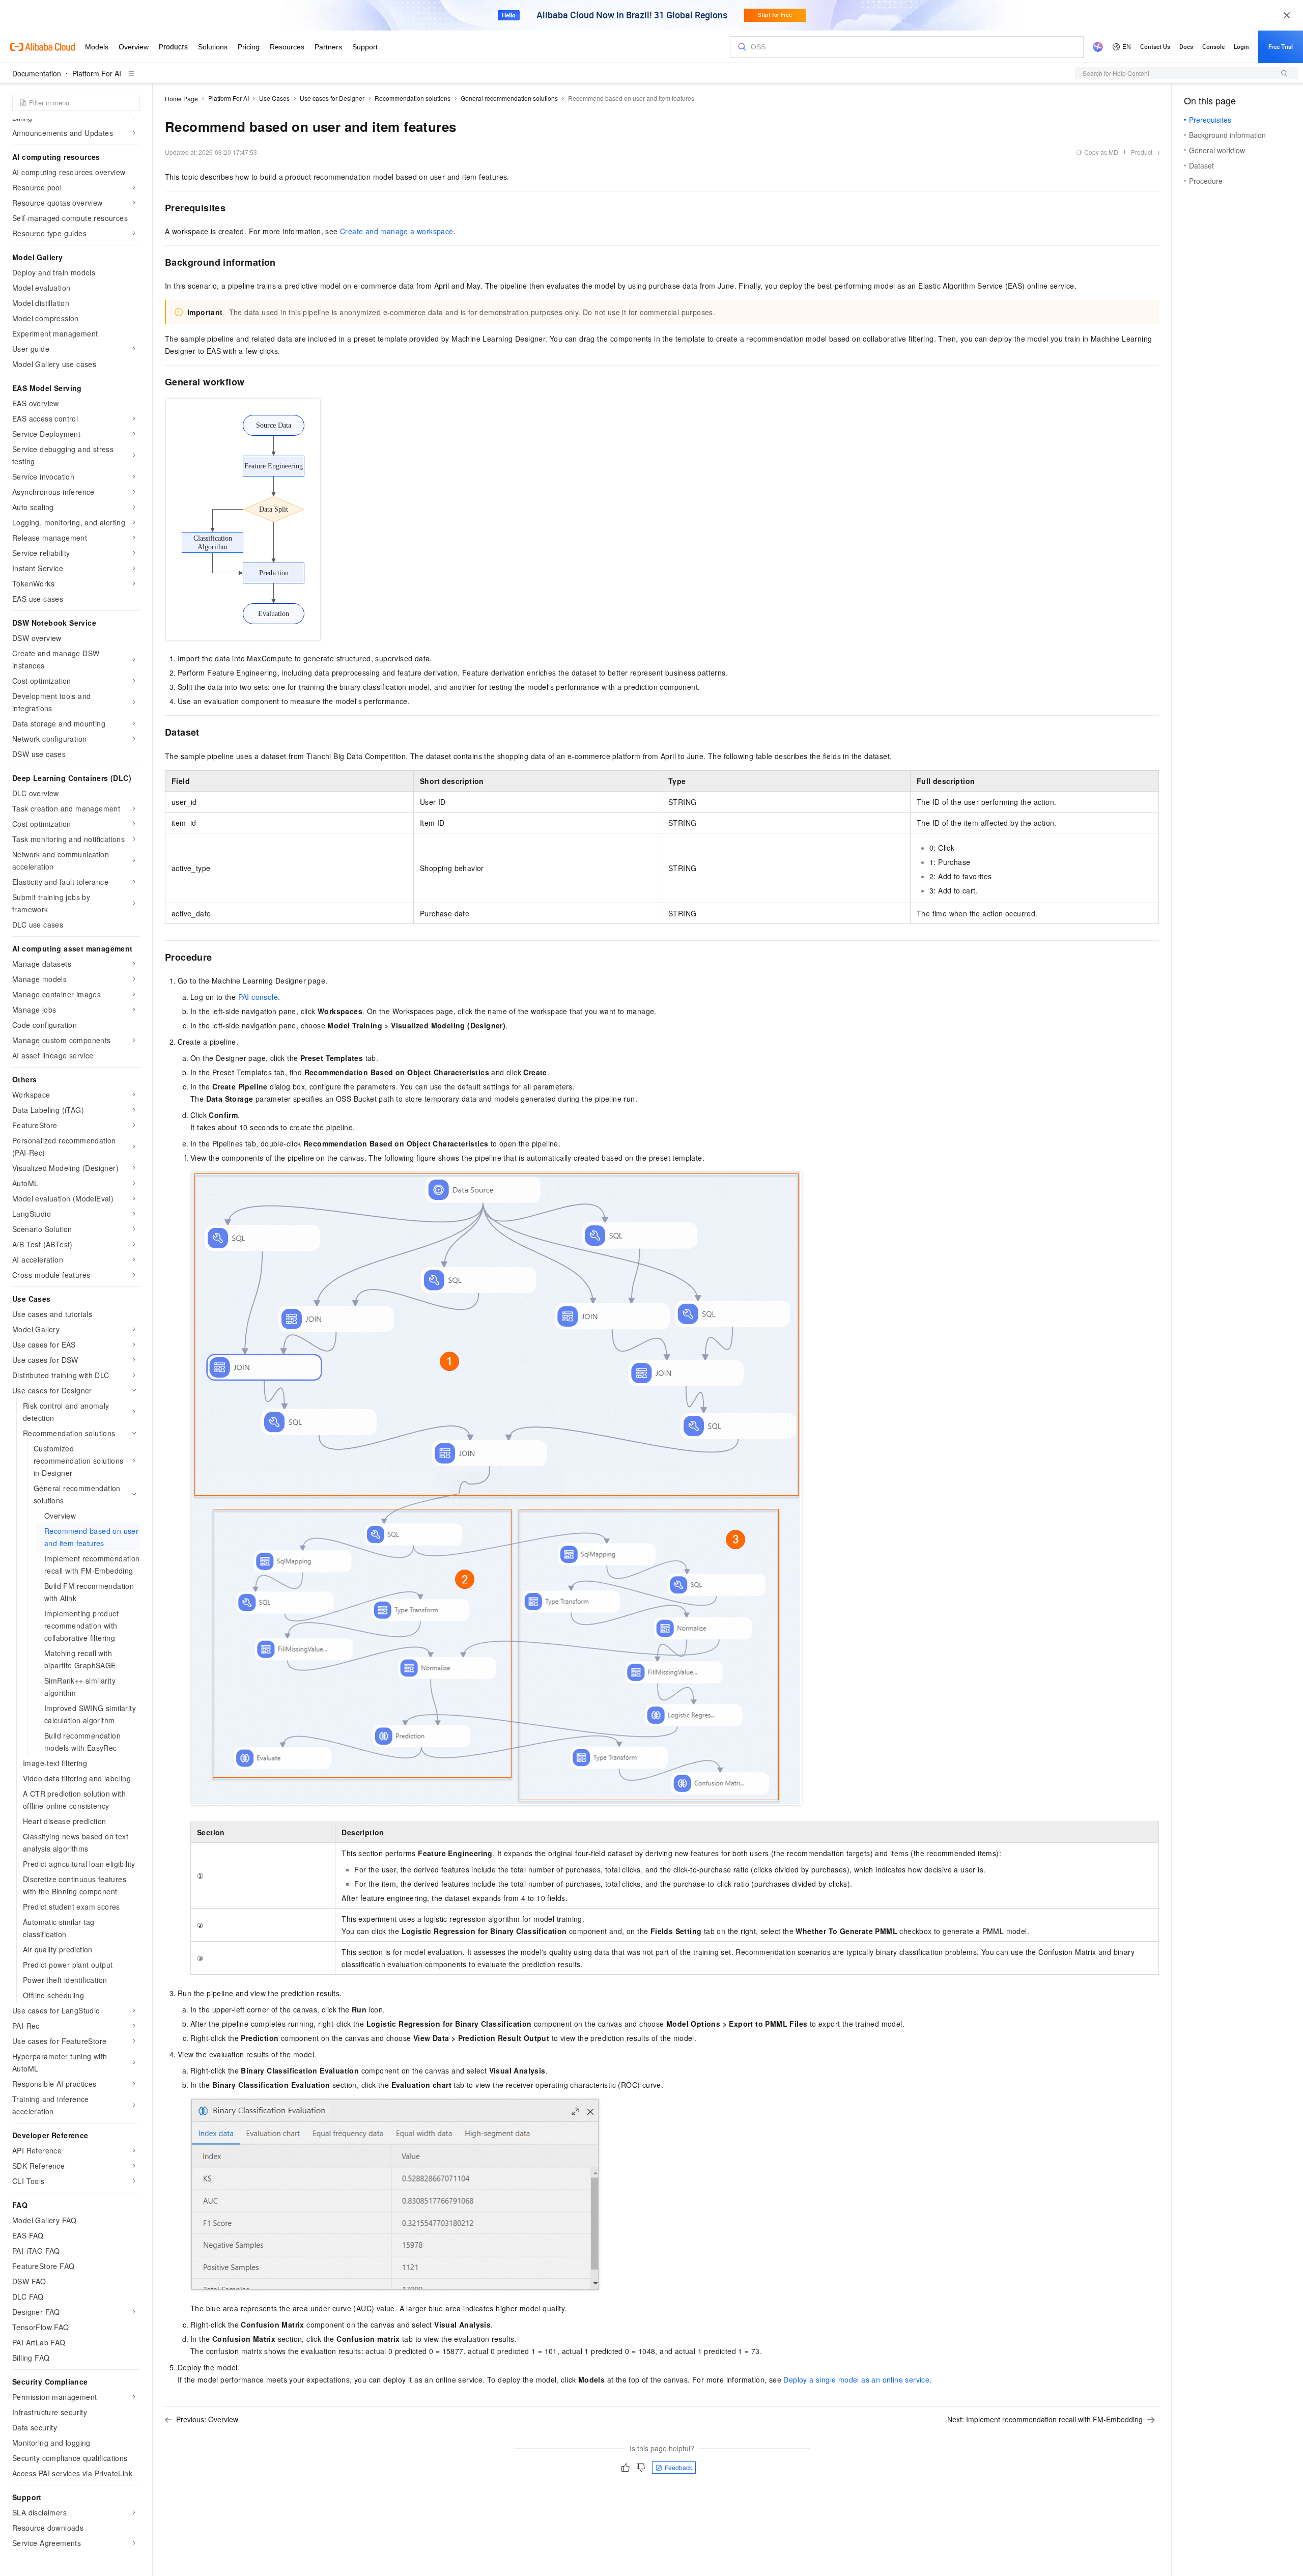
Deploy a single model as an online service (856, 2379)
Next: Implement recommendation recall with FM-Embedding (1045, 2419)
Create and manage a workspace (397, 231)
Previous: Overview (207, 2419)
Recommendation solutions (413, 98)
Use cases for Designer (332, 98)
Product (1142, 152)
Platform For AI (97, 73)
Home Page (181, 99)
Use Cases (274, 98)
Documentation (37, 73)
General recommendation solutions (509, 98)
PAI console (258, 997)
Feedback (678, 2467)
